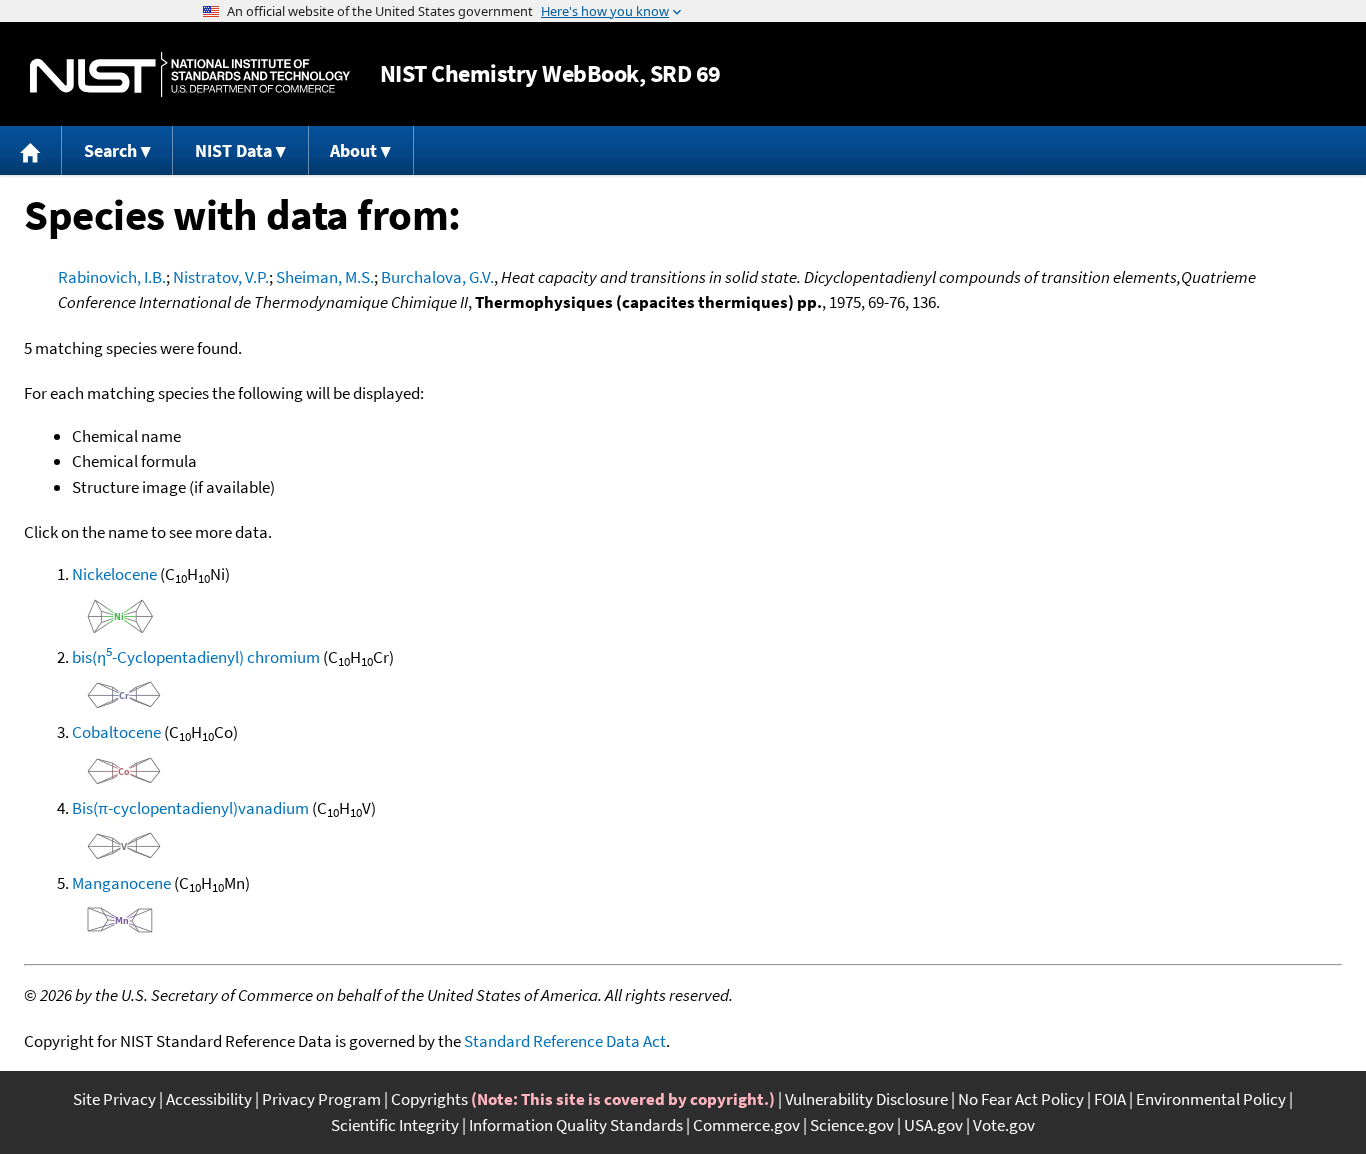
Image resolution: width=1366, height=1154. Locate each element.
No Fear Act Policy (1021, 1099)
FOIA (1110, 1099)
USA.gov (933, 1125)
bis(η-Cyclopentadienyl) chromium (196, 657)
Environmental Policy (1211, 1099)
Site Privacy (114, 1099)
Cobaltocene (116, 732)
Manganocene (121, 883)
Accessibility (209, 1099)
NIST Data (233, 150)
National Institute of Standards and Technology (190, 74)
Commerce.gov (746, 1125)
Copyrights (429, 1099)
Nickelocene (114, 574)
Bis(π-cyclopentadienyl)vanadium (190, 808)
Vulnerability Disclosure (866, 1099)
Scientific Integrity (395, 1125)
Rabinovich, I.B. (112, 277)
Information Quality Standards (576, 1125)
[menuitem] (31, 150)
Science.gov (852, 1125)
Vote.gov (1004, 1125)
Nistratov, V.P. (221, 277)
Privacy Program (321, 1099)
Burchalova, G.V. (437, 277)
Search (110, 150)
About (353, 150)
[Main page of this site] (31, 150)
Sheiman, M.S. (325, 277)
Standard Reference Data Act (565, 1041)
